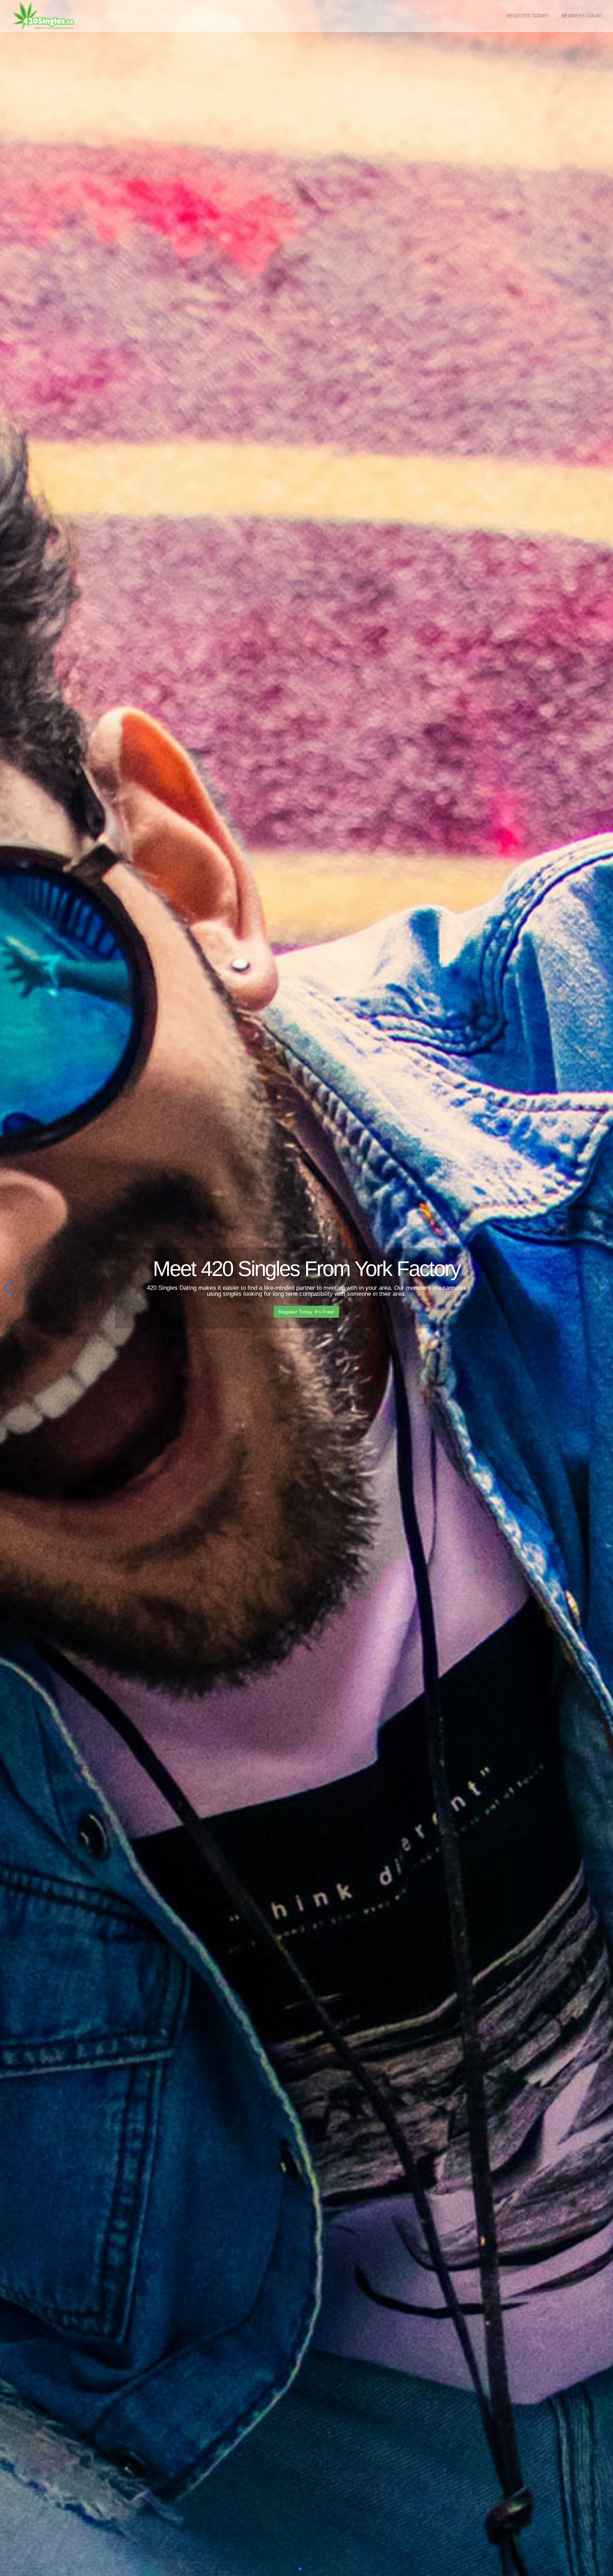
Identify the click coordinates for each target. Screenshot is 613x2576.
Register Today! (528, 16)
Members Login (581, 16)
